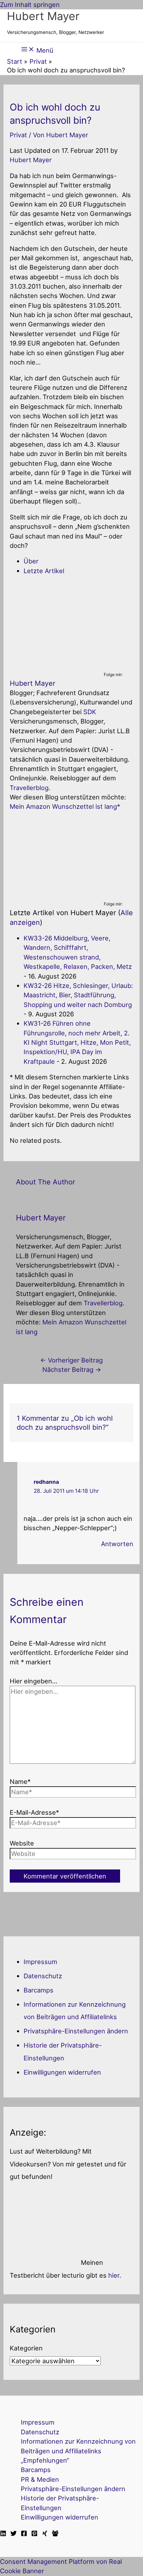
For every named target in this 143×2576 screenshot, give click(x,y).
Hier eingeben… (33, 1681)
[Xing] (45, 2534)
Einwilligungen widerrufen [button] (62, 2072)
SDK (90, 712)
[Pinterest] (34, 2534)
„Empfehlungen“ (45, 2460)
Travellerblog (29, 788)
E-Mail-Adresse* (34, 1812)
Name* (20, 1781)
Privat (18, 135)
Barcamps (39, 1990)
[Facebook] (24, 2534)
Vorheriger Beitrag (71, 1360)
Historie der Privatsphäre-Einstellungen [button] (60, 2503)
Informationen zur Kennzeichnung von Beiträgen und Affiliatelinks (78, 2446)
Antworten (117, 1544)
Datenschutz (43, 1976)
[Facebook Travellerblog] (55, 2534)
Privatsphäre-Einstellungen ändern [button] (76, 2031)
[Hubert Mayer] (53, 666)
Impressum (40, 1962)
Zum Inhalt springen (30, 5)
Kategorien (26, 2348)
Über (31, 561)
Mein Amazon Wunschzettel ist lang (63, 806)
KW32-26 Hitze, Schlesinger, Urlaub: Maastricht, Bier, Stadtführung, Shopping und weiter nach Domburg (78, 995)
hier (114, 2275)
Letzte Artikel (44, 571)
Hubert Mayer (43, 16)
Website (22, 1843)
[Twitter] (14, 2534)
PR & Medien (40, 2479)
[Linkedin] (3, 2534)
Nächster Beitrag (72, 1369)
